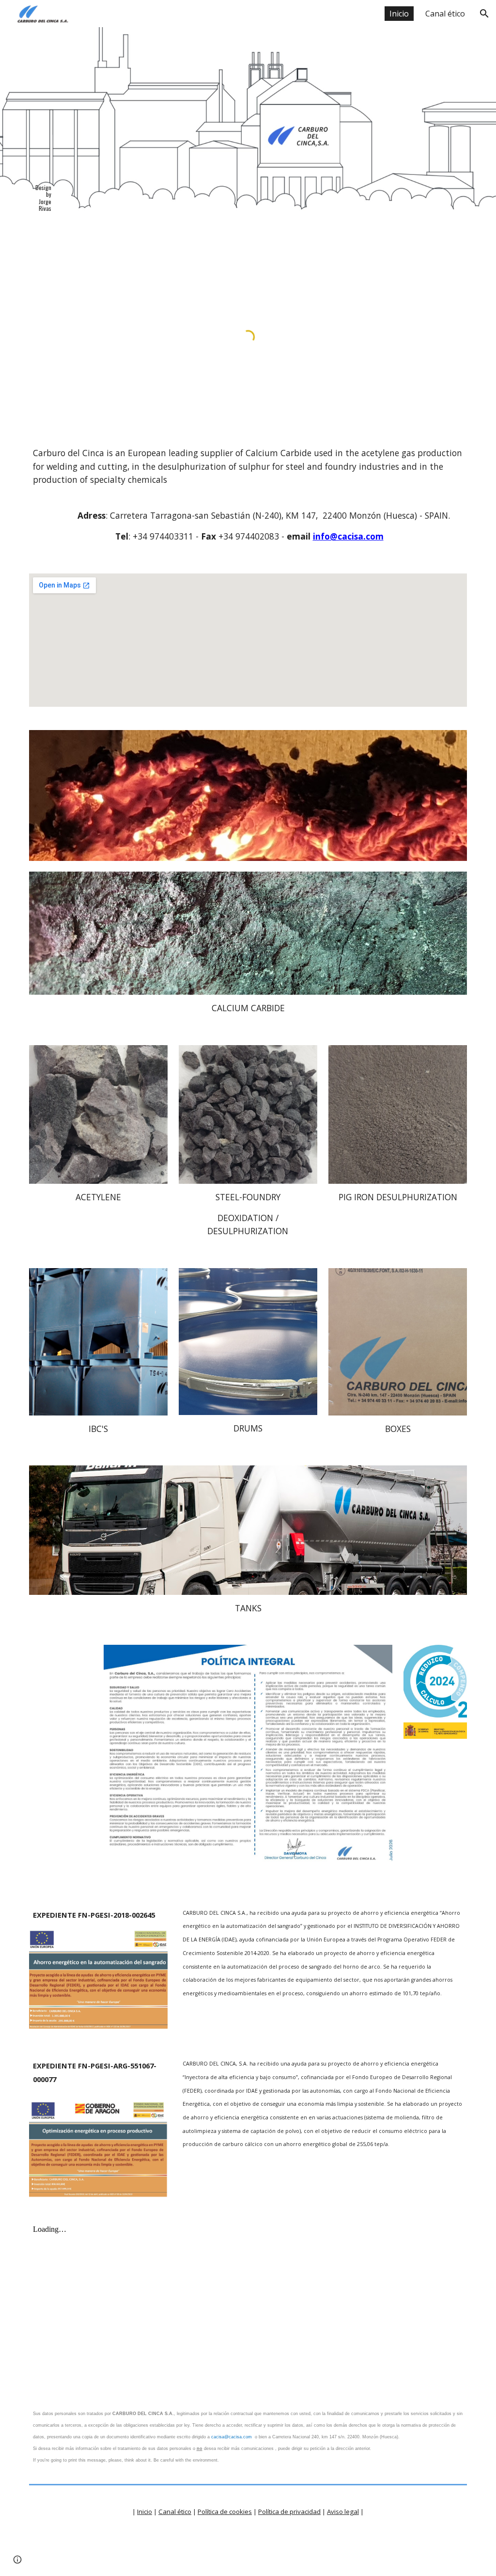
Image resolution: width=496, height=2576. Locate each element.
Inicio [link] (399, 14)
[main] (42, 190)
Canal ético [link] (445, 14)
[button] (484, 14)
